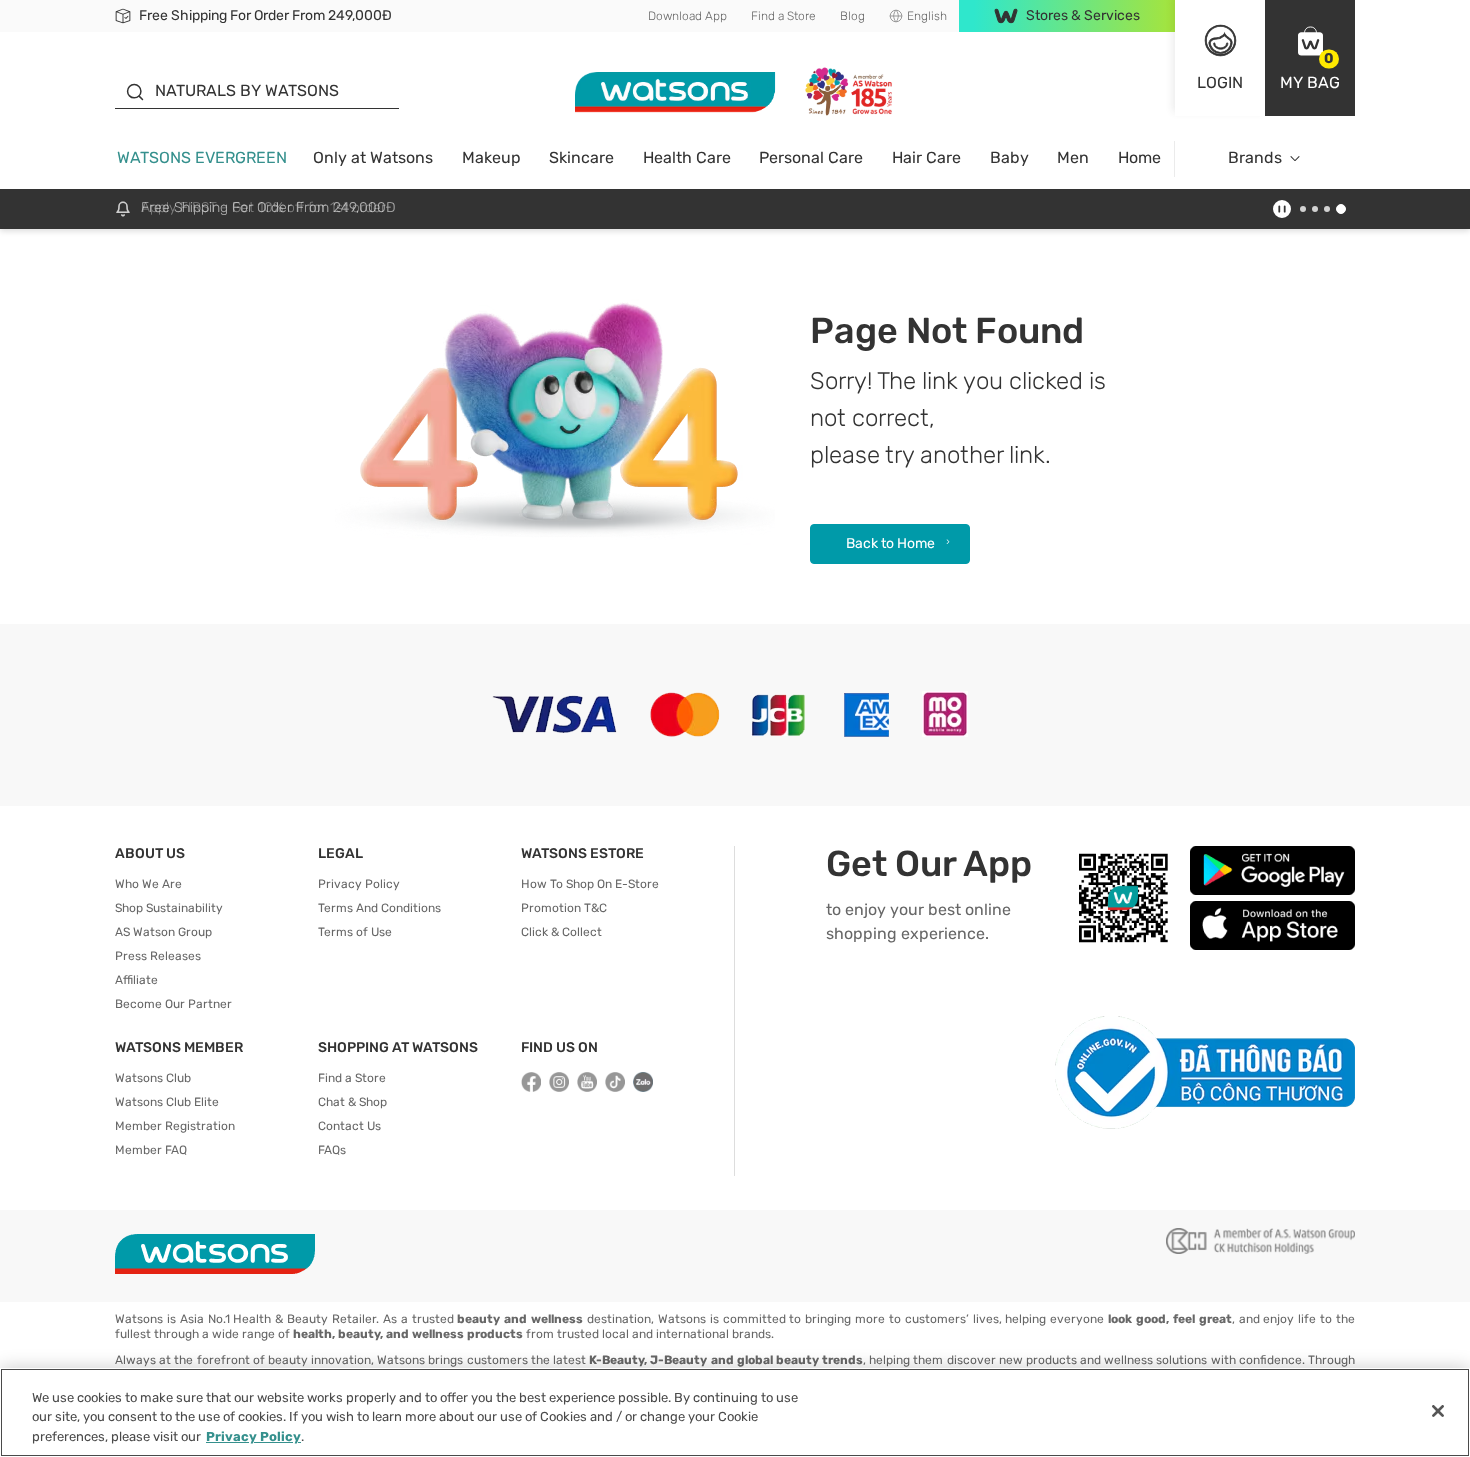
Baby (1009, 157)
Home (1139, 157)
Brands (1255, 157)
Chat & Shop (352, 1102)
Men (1073, 157)
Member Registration (175, 1126)
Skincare (581, 157)
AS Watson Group (163, 932)
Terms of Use (355, 932)
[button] (1310, 58)
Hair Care (926, 157)
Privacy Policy (359, 884)
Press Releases (158, 956)
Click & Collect (561, 932)
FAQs (332, 1150)
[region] (735, 1412)
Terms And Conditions (379, 908)
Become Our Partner (173, 1004)
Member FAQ (151, 1150)
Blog (852, 16)
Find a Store (783, 16)
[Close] (1438, 1411)
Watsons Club (153, 1078)
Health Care (687, 157)
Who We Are (148, 884)
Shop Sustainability (169, 908)
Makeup (491, 157)
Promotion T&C (564, 908)
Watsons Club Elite (167, 1102)
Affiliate (136, 980)
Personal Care (811, 157)
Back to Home (890, 543)
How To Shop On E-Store (590, 884)
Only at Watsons (373, 157)
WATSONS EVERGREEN (202, 157)
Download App (687, 16)
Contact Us (349, 1126)
